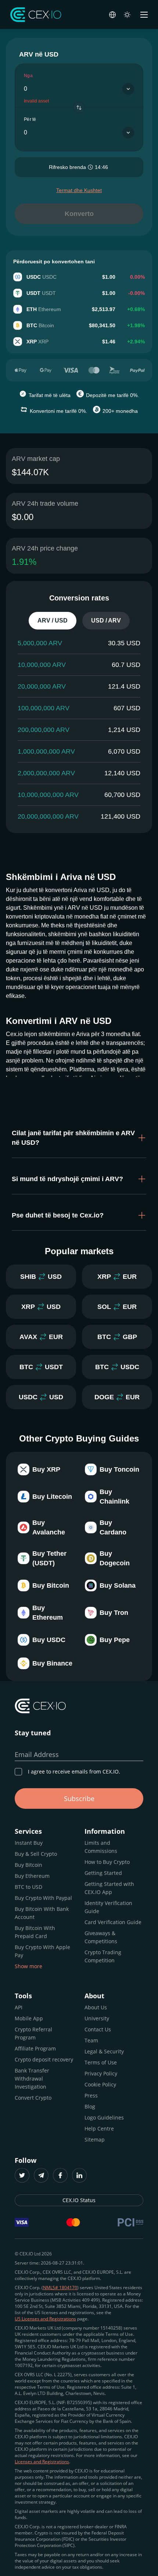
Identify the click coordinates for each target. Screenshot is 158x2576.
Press (91, 2095)
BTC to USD (28, 1887)
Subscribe (79, 1798)
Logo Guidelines (104, 2117)
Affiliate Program (35, 2048)
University (97, 2018)
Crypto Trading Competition (103, 1956)
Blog (90, 2106)
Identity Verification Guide (108, 1907)
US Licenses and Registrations (45, 2319)
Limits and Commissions (101, 1847)
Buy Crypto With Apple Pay (42, 1951)
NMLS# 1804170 (60, 2288)
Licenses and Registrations (42, 2462)
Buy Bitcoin (28, 1865)
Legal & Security (104, 2051)
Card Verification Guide (113, 1922)
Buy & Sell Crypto (36, 1854)
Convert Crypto (33, 2098)
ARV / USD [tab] (53, 620)
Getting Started (103, 1873)
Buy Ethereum (32, 1876)
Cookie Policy (100, 2084)
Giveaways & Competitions (101, 1937)
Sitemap (95, 2140)
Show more (28, 1966)
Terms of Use (101, 2062)
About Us (96, 2007)
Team (91, 2040)
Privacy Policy (101, 2073)
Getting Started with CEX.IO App (109, 1888)
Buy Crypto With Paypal (43, 1898)
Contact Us (98, 2029)
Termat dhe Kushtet (79, 190)
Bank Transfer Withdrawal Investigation (32, 2079)
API (19, 2007)
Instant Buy (29, 1843)
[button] (79, 1138)
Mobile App (29, 2018)
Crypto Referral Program (33, 2033)
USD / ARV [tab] (106, 620)
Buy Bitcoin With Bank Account (42, 1913)
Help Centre (99, 2128)
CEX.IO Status (79, 2200)
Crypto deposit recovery (44, 2059)
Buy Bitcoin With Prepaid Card (35, 1932)
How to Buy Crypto (107, 1862)
